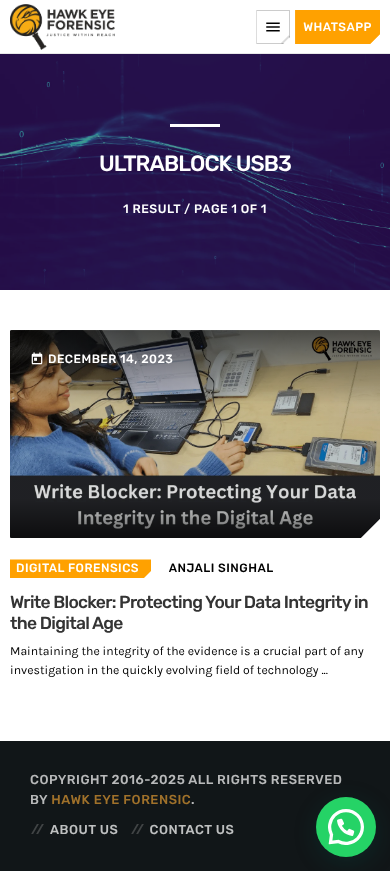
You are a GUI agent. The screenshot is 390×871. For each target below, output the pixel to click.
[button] (346, 827)
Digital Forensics (77, 568)
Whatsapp (337, 27)
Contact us (192, 830)
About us (84, 830)
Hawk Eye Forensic (121, 800)
